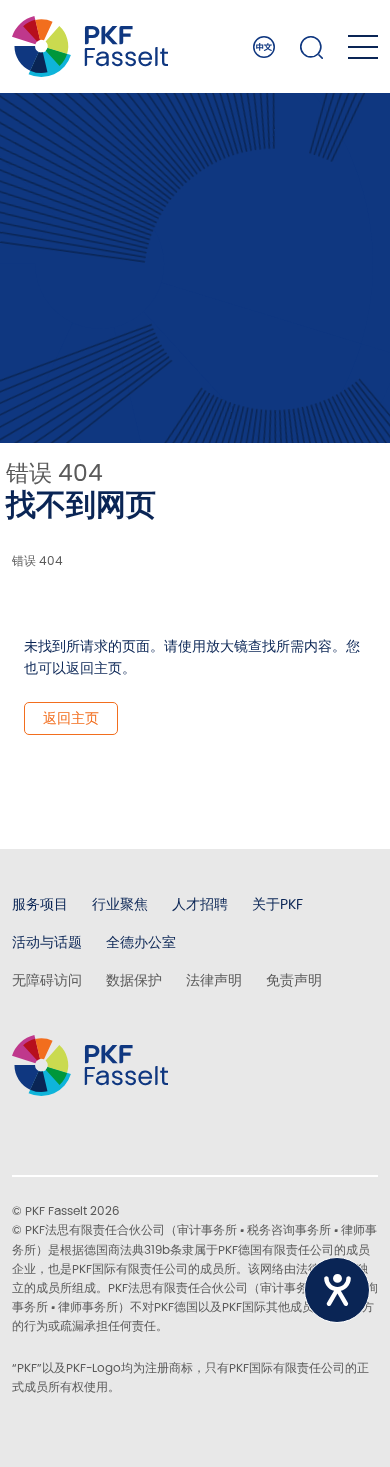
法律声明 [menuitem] (214, 980)
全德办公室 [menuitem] (141, 942)
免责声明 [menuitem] (294, 980)
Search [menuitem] (312, 47)
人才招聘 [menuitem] (200, 904)
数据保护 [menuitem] (134, 980)
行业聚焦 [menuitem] (120, 904)
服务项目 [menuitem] (40, 904)
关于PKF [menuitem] (277, 904)
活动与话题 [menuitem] (47, 942)
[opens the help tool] (337, 1290)
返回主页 (71, 718)
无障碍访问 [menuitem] (47, 980)
